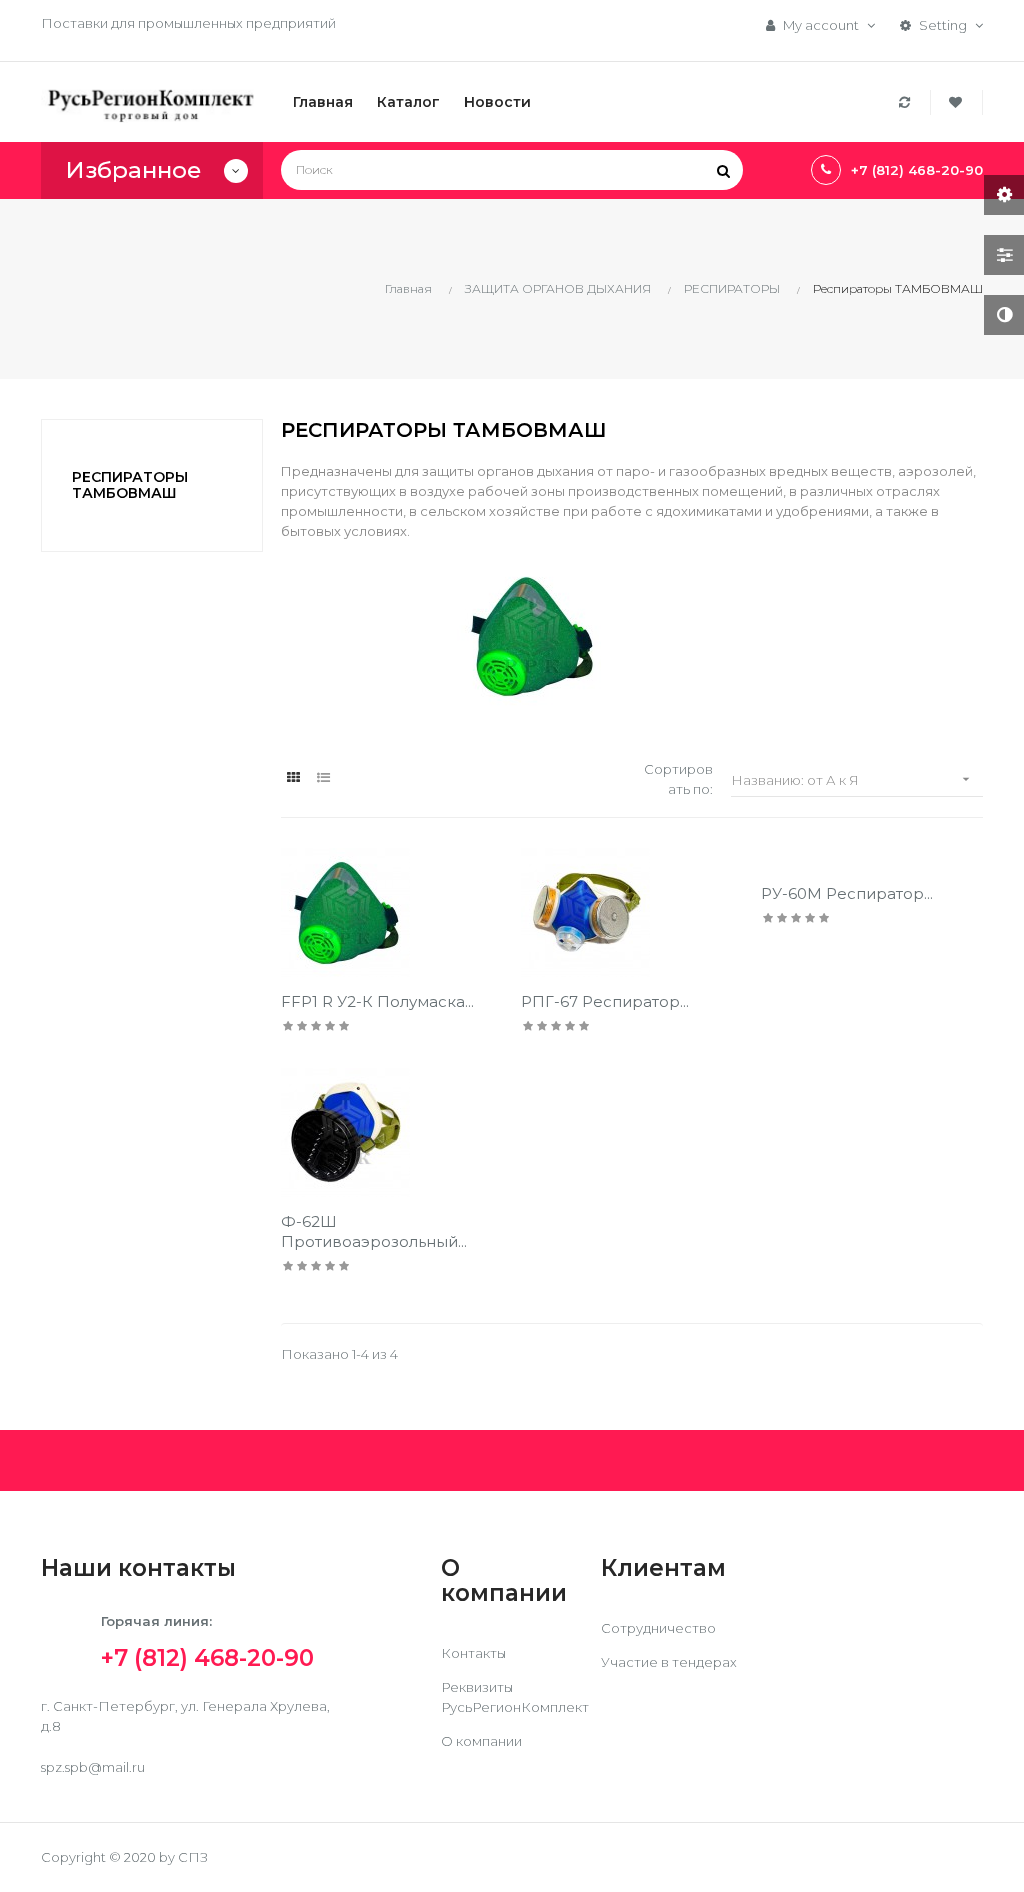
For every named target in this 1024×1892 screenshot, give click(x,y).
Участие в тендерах (669, 1662)
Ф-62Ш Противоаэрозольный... (374, 1231)
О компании (481, 1741)
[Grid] (293, 777)
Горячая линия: (207, 1639)
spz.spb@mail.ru (93, 1767)
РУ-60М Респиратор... (847, 893)
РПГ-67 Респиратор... (605, 1001)
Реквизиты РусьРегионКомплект (515, 1697)
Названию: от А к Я (852, 779)
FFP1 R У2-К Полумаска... (377, 1001)
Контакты (473, 1653)
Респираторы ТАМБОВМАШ (130, 484)
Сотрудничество (658, 1628)
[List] (323, 777)
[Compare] (907, 102)
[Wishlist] (958, 102)
